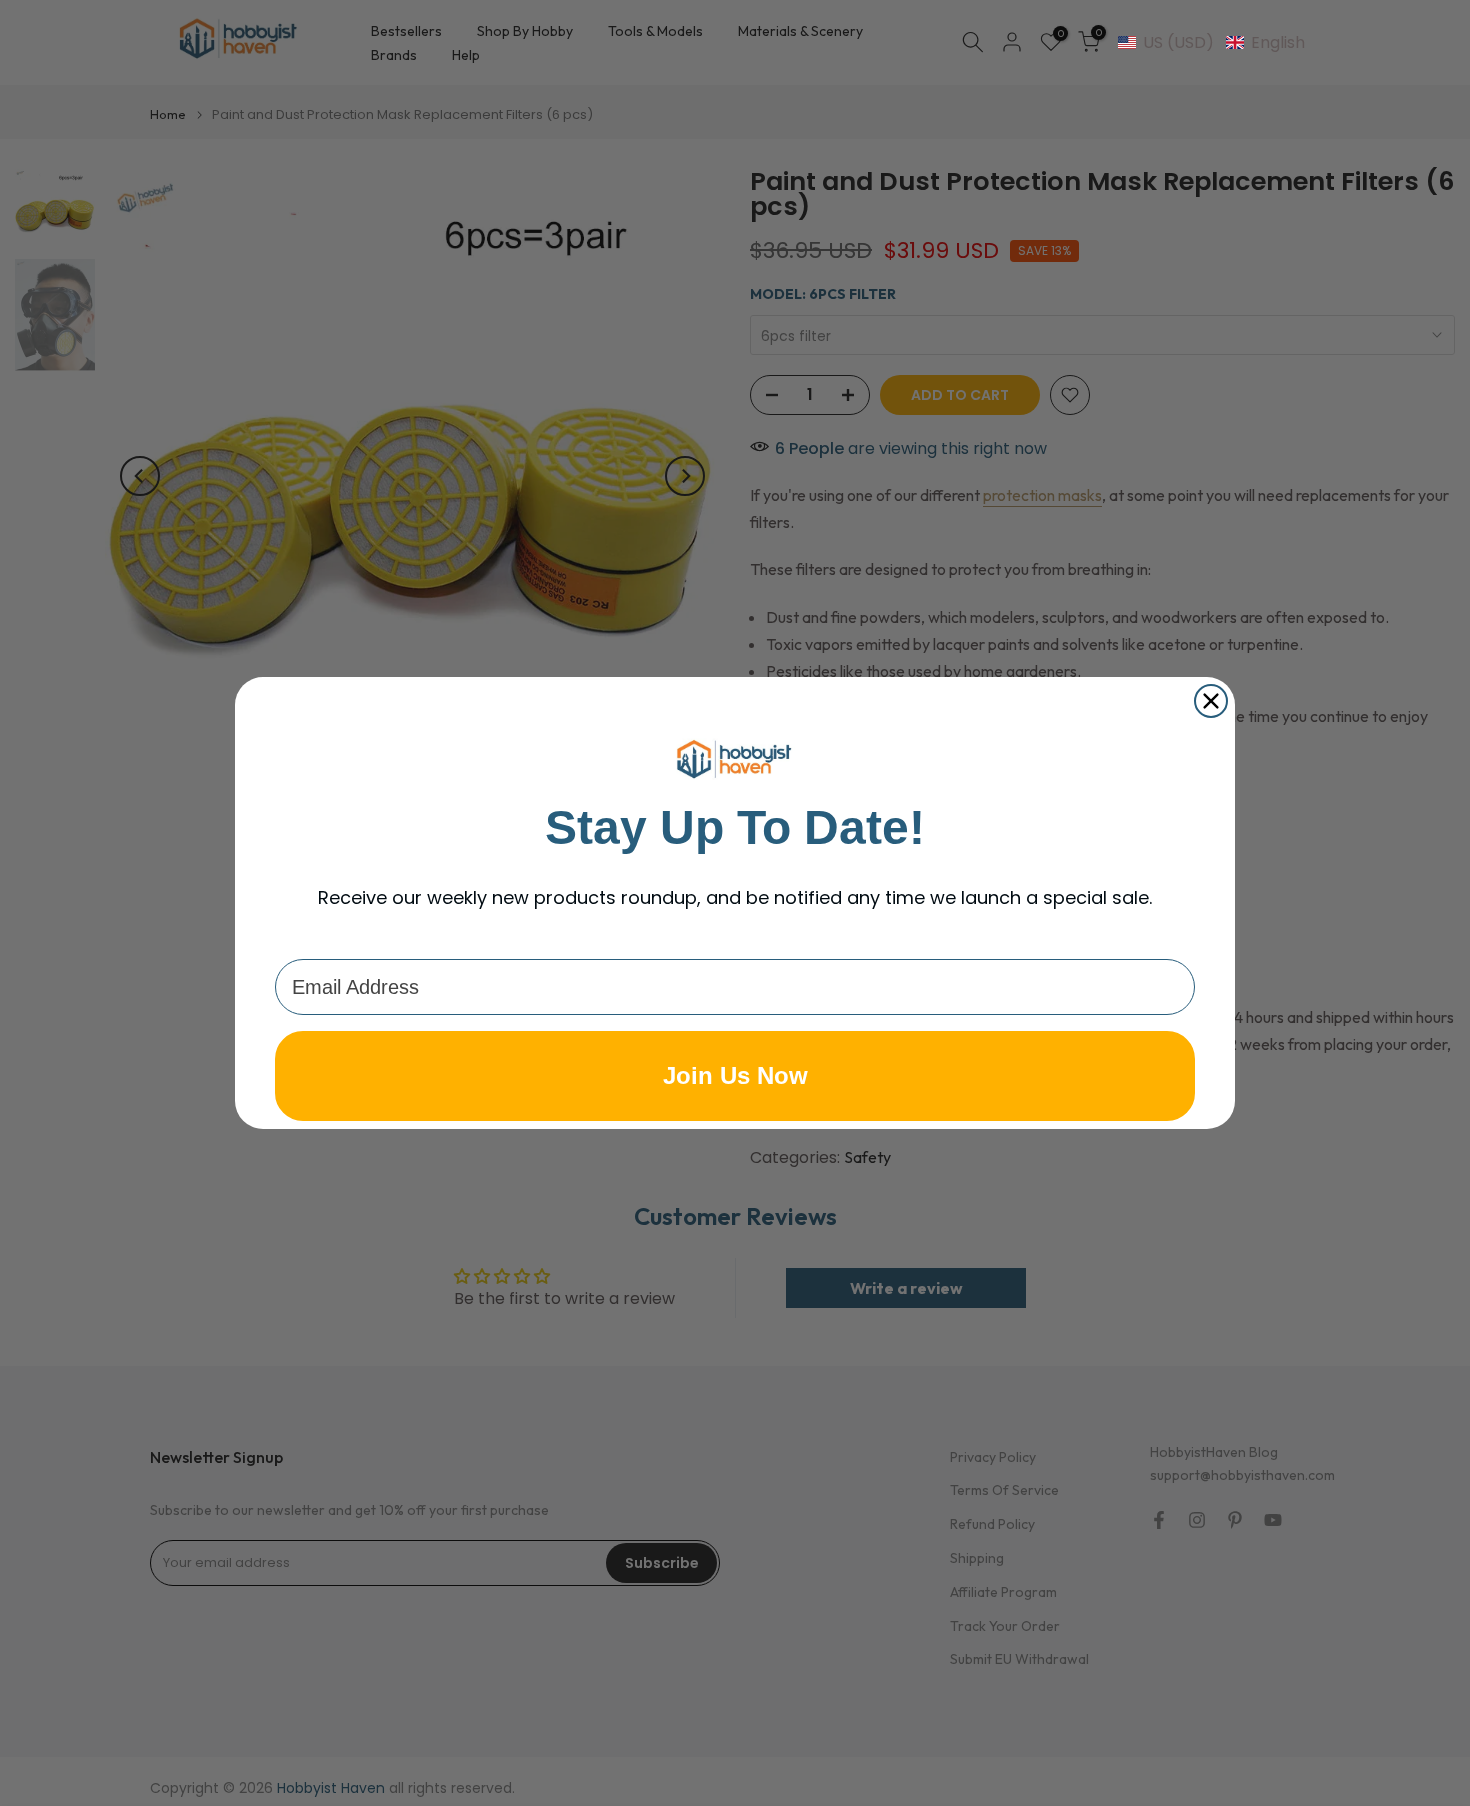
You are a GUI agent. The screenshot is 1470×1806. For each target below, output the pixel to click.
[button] (1211, 42)
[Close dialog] (1211, 701)
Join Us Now (735, 1075)
